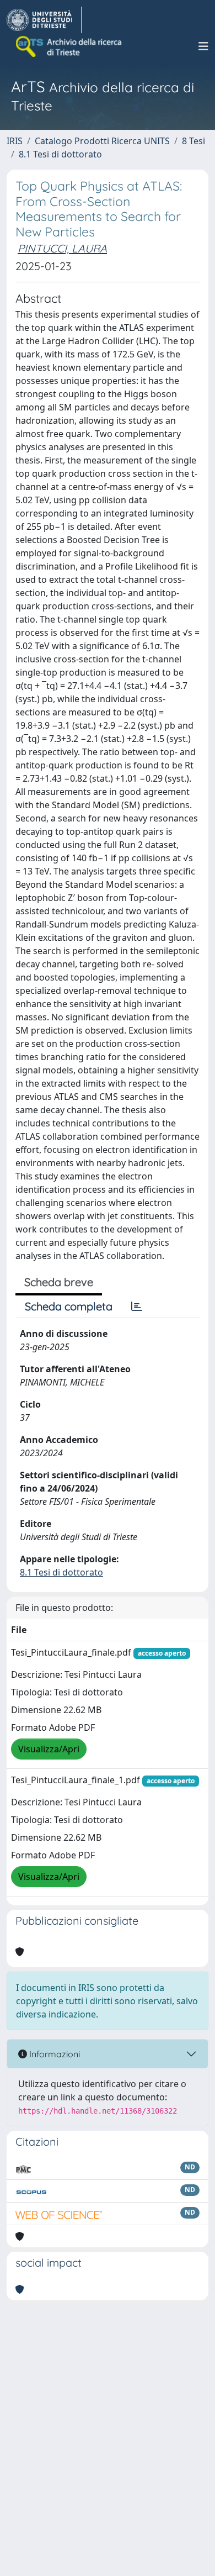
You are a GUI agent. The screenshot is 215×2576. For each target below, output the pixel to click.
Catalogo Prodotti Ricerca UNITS (102, 141)
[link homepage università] (69, 46)
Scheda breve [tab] (59, 1282)
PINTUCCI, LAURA (62, 248)
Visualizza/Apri (49, 1749)
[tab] (137, 1307)
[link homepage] (44, 20)
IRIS (15, 141)
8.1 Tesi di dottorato (60, 154)
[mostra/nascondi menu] (203, 46)
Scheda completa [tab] (69, 1306)
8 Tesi (193, 141)
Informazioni (53, 2054)
